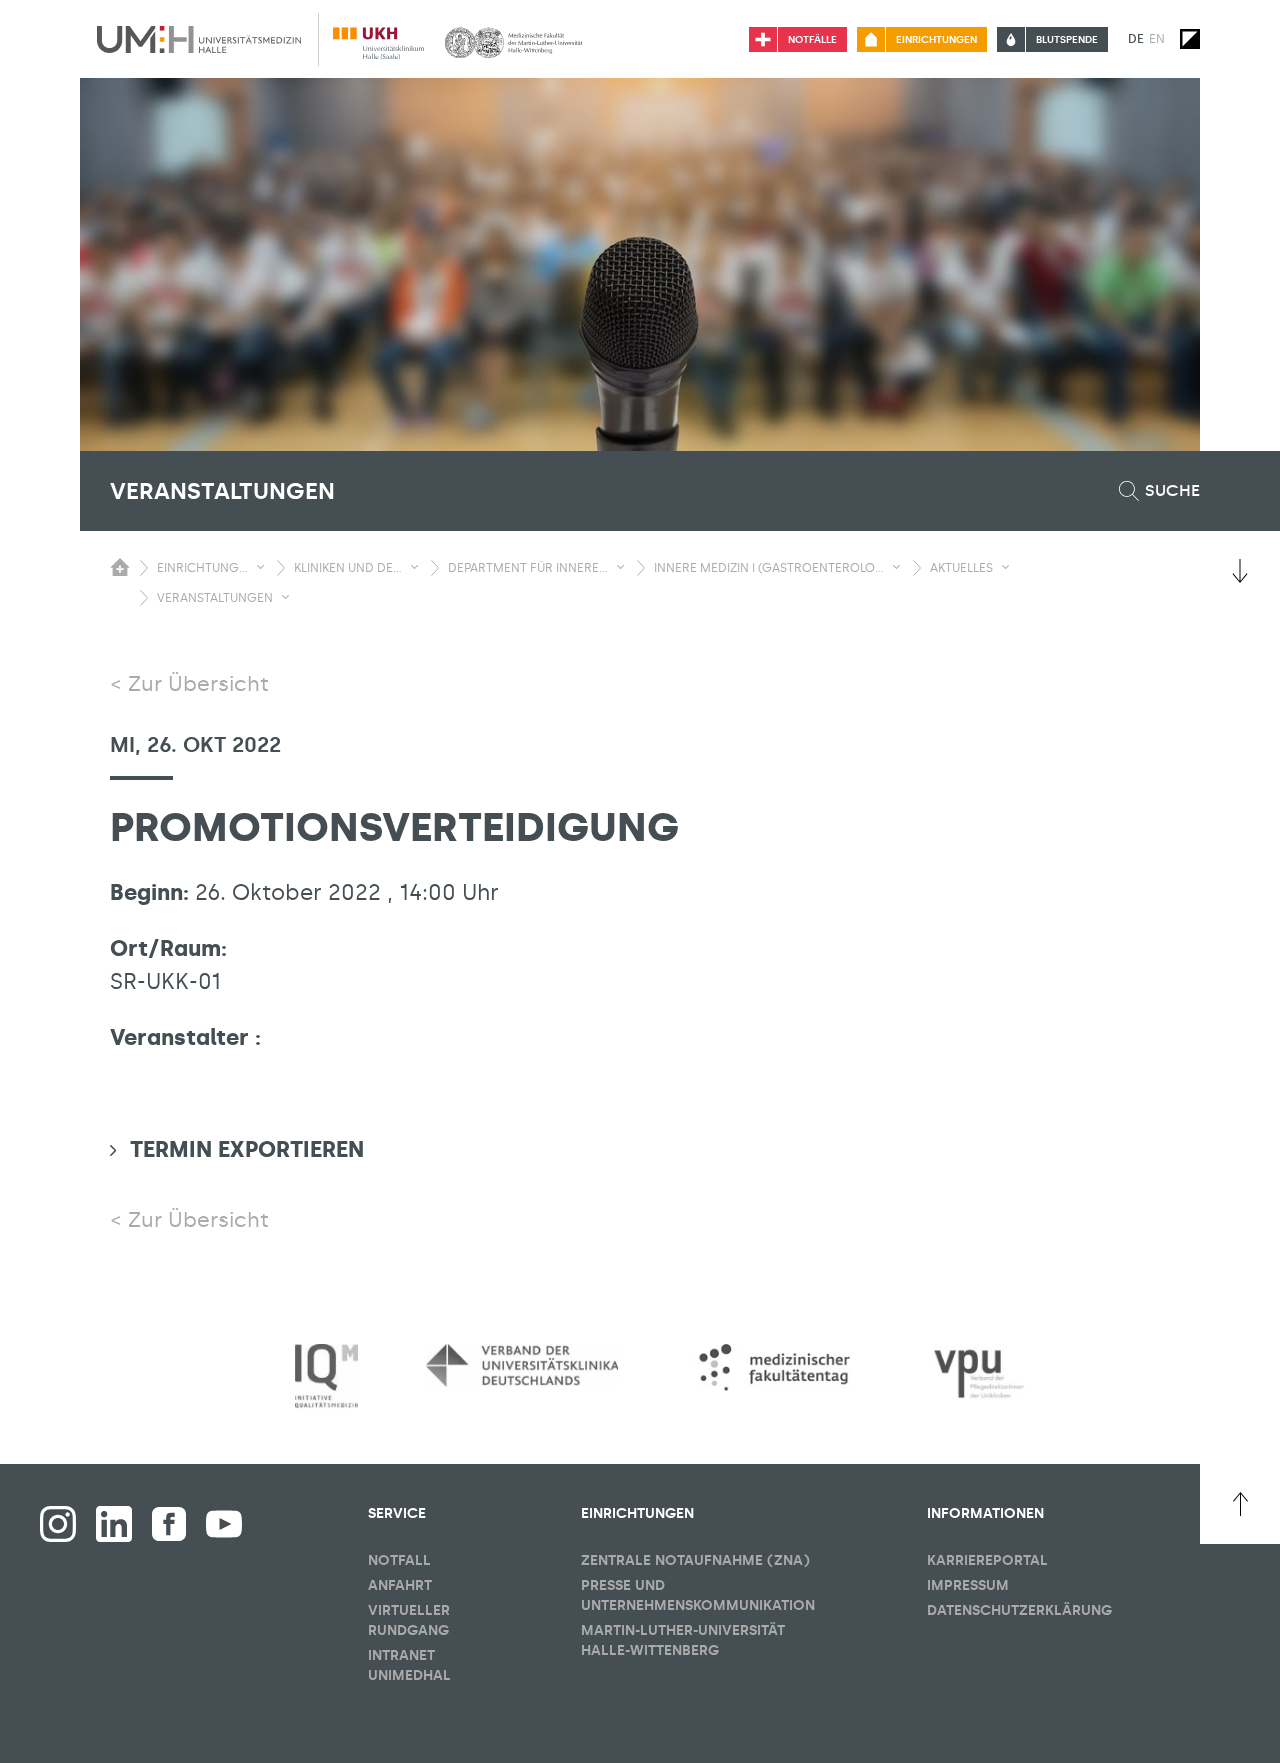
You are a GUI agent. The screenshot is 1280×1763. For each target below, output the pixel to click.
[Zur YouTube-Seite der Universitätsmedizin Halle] (224, 1524)
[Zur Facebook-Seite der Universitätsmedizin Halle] (169, 1524)
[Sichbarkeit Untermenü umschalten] (260, 567)
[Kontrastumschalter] (1190, 39)
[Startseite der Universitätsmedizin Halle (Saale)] (199, 39)
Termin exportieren (247, 1149)
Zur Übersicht (198, 684)
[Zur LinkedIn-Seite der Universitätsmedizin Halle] (114, 1524)
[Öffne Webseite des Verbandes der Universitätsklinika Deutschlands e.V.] (522, 1365)
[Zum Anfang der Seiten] (1240, 1504)
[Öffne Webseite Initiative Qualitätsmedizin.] (326, 1376)
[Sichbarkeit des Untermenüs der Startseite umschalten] (120, 567)
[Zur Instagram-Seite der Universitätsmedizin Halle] (58, 1524)
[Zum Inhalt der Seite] (1240, 571)
